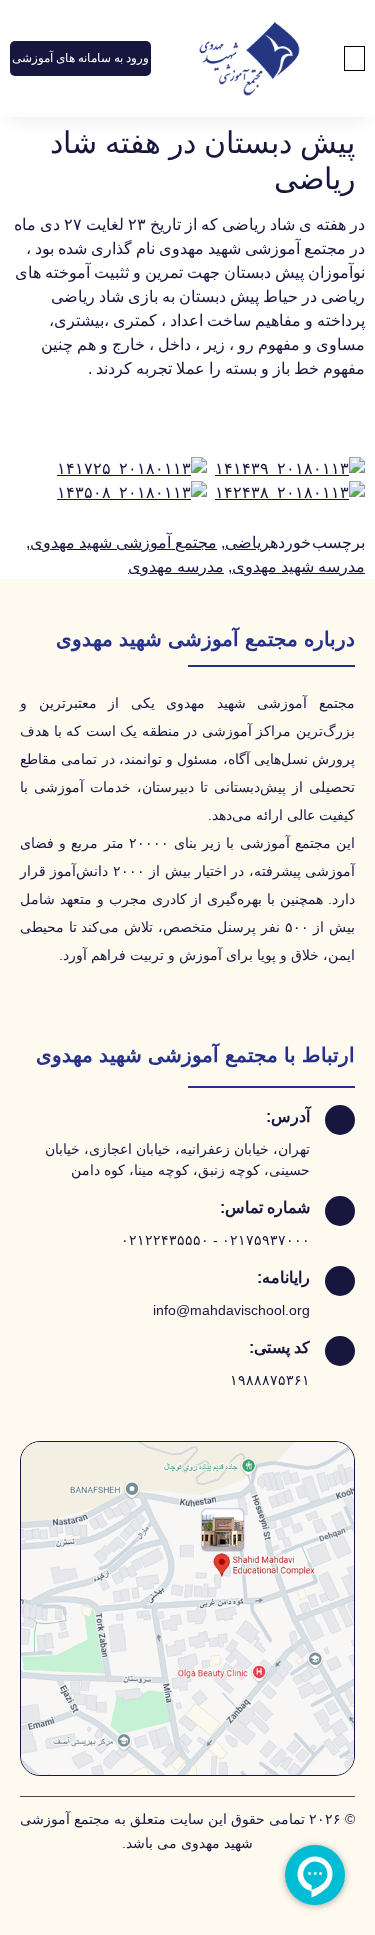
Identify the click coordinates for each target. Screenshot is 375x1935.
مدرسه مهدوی (176, 566)
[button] (355, 58)
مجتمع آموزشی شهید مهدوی (123, 542)
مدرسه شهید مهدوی (298, 566)
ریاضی (247, 542)
